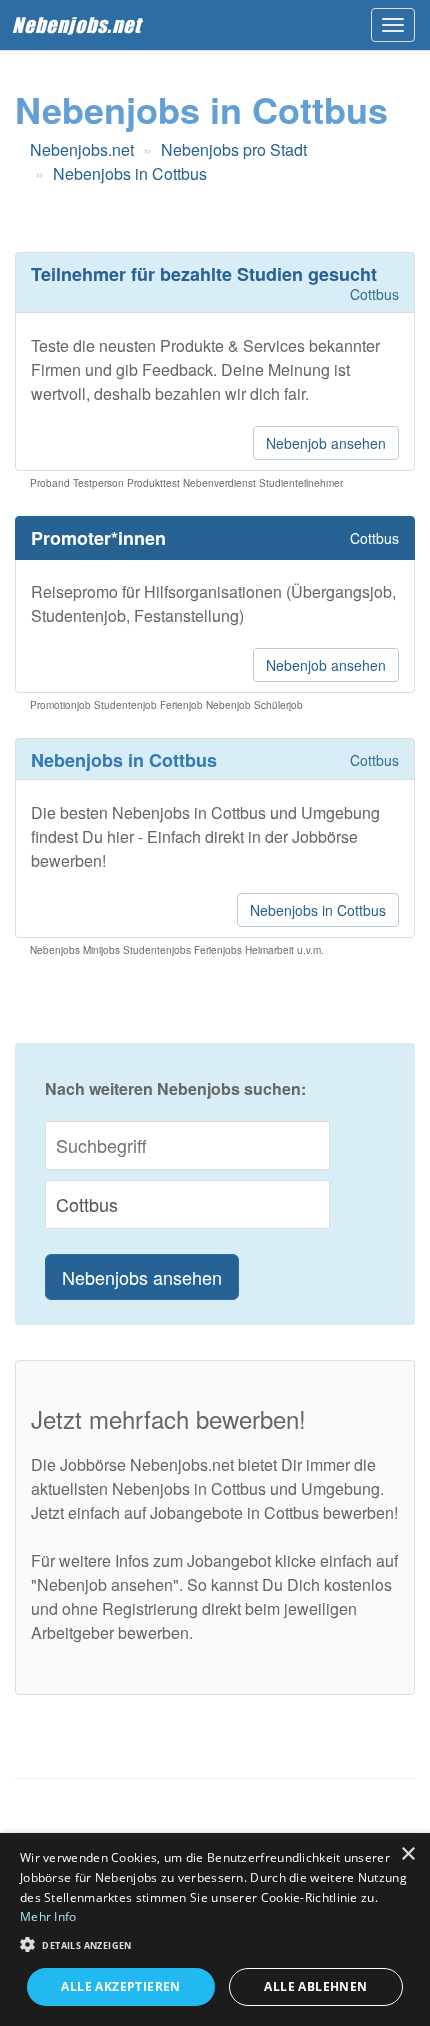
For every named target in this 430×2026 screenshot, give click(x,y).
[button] (215, 1943)
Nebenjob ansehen (326, 443)
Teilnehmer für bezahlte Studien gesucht (204, 274)
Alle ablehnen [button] (315, 1986)
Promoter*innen (98, 538)
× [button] (407, 1854)
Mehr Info (48, 1916)
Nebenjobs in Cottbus (318, 910)
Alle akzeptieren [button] (120, 1986)
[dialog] (215, 1929)
